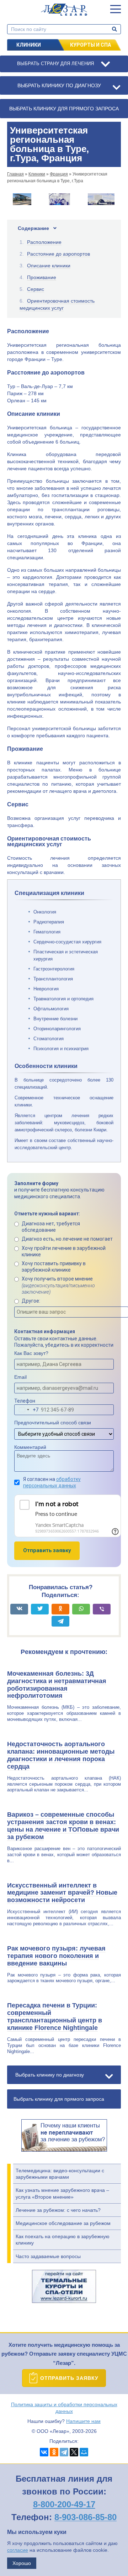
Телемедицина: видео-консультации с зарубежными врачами (60, 2174)
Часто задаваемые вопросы (48, 2256)
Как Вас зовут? (31, 1353)
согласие (18, 2550)
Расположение (44, 242)
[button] (116, 9)
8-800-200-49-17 (64, 2504)
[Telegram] (64, 2452)
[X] (74, 2452)
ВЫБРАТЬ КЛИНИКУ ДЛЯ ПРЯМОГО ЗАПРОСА (64, 109)
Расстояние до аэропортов (58, 254)
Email (20, 1377)
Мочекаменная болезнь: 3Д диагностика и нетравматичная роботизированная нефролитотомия (57, 1685)
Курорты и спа (90, 45)
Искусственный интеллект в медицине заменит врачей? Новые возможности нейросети (62, 1893)
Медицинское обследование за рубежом (63, 2223)
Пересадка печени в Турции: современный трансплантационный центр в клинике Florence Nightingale (55, 2017)
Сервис (36, 289)
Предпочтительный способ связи (53, 1423)
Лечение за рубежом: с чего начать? (58, 2210)
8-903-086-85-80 (86, 2517)
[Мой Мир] (84, 2452)
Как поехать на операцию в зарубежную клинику (63, 2240)
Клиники (29, 45)
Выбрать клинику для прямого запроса (59, 2099)
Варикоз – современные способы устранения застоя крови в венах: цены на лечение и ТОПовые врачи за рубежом (63, 1826)
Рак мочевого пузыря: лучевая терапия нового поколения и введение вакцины (56, 1956)
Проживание (42, 277)
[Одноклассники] (54, 2452)
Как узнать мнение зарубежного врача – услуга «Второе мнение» (62, 2193)
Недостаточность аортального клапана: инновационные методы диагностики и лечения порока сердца (61, 1755)
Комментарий (30, 1447)
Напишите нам (83, 2421)
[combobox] (27, 1410)
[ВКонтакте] (44, 2452)
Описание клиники (49, 266)
